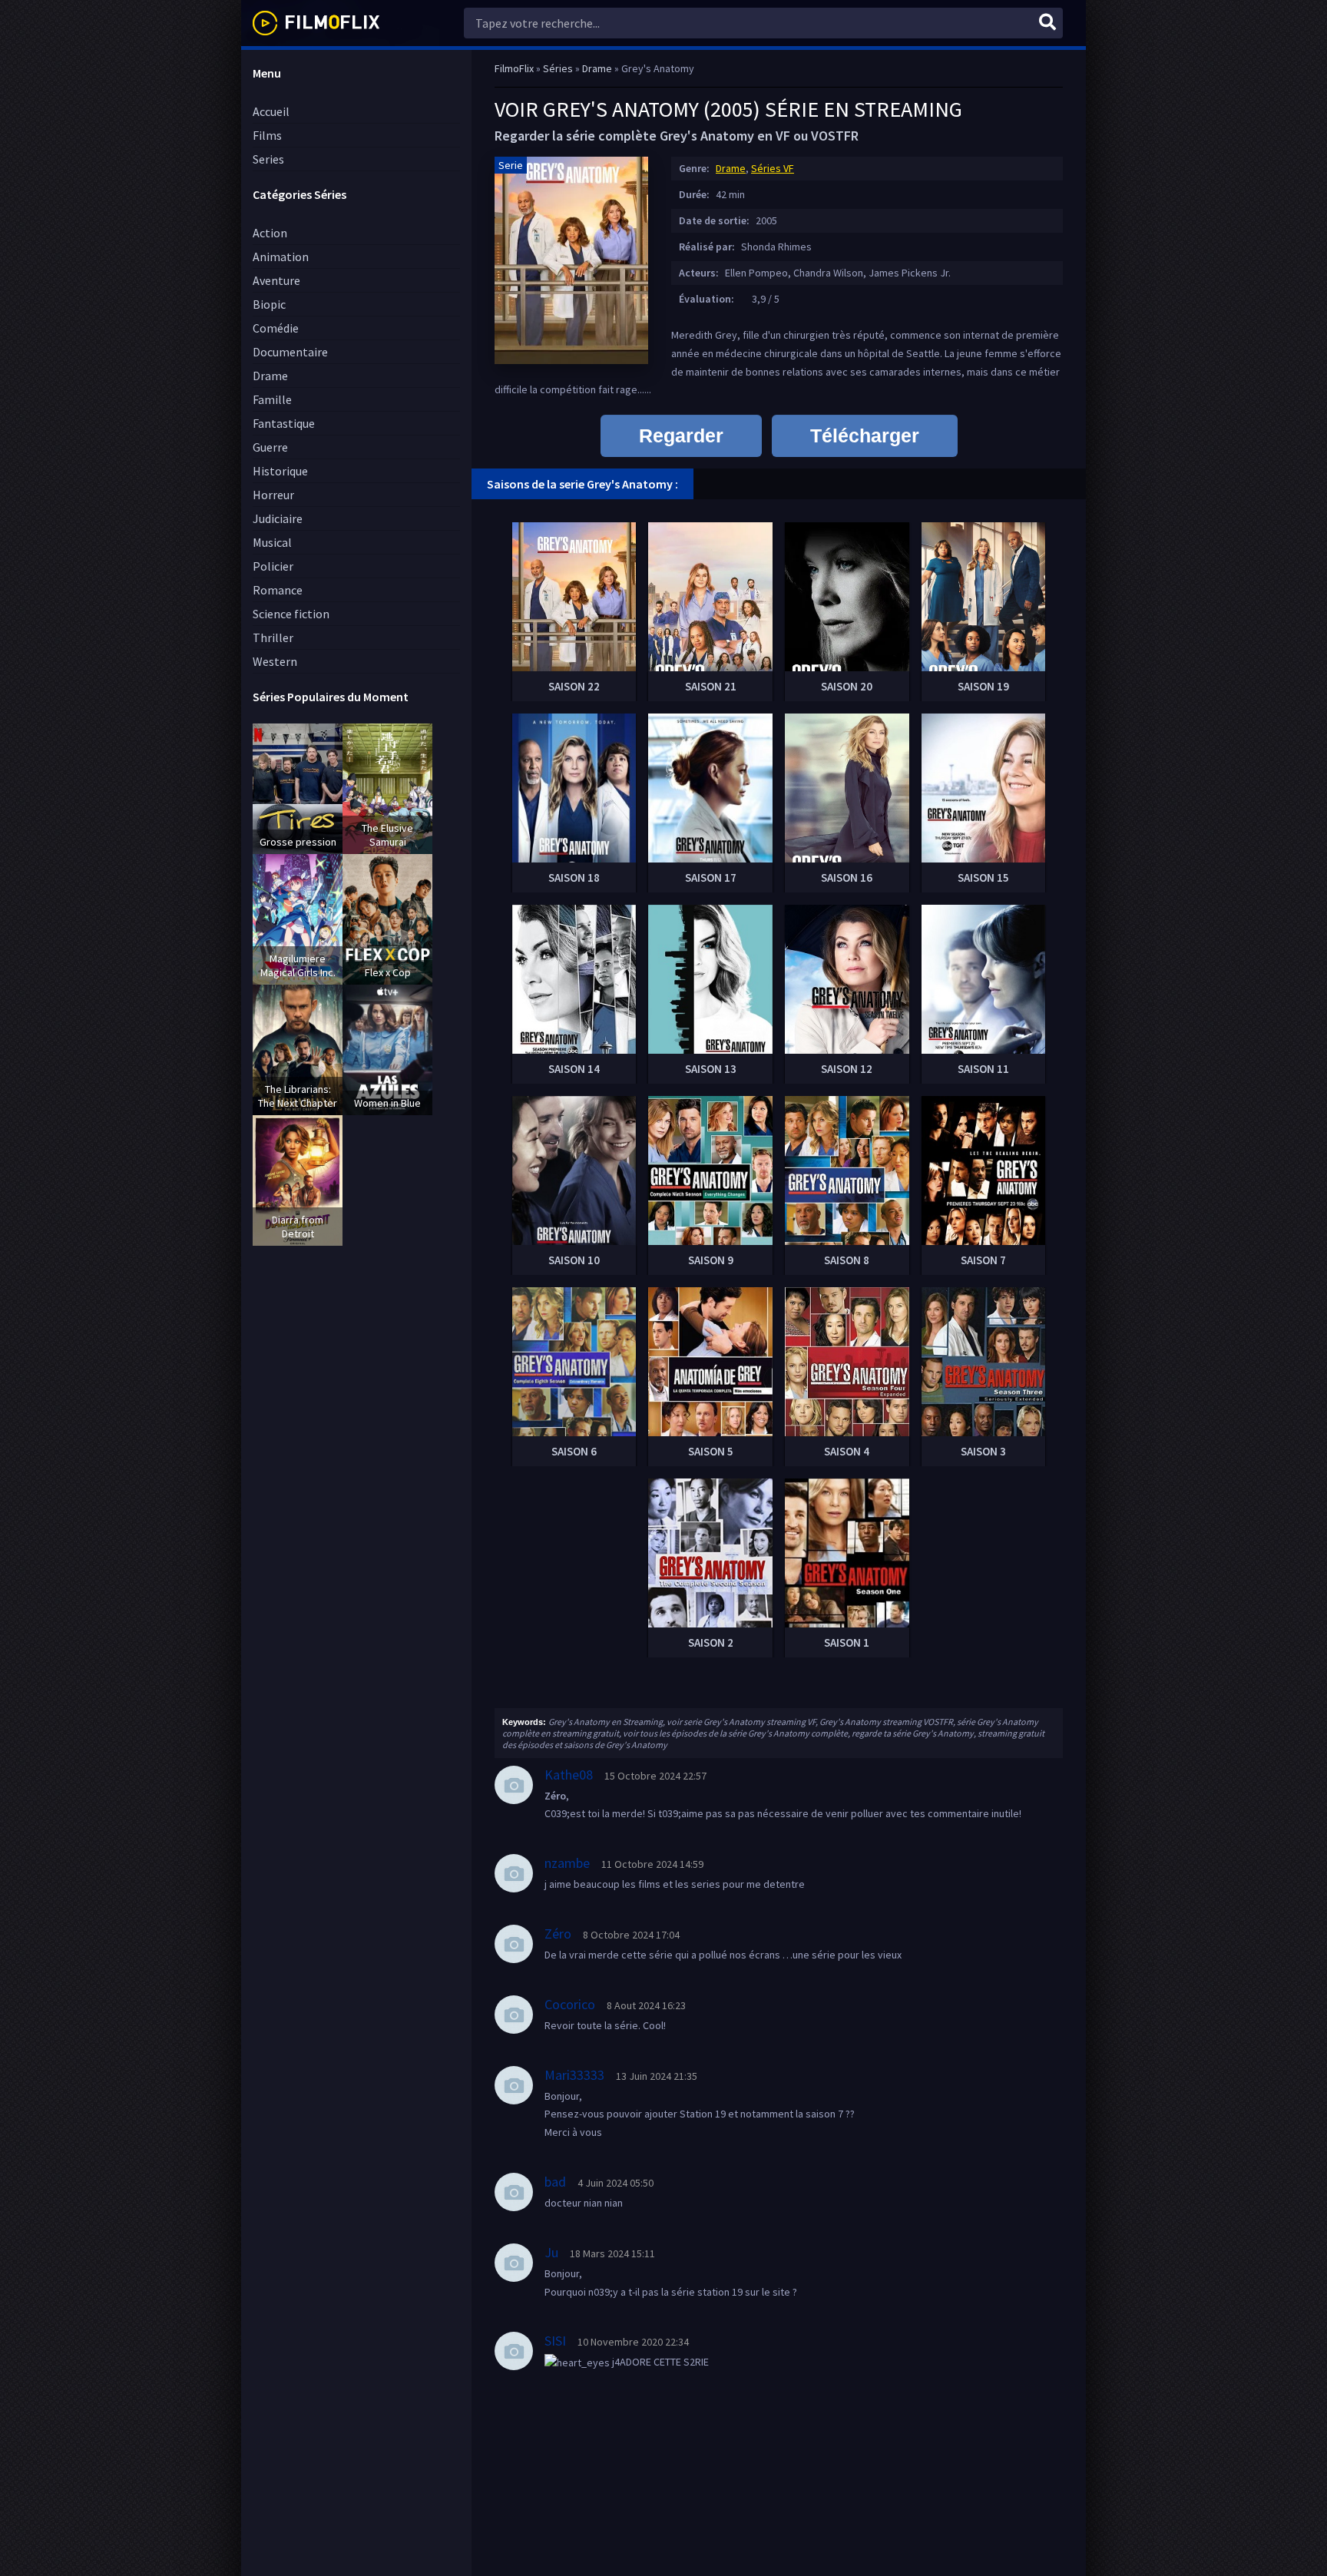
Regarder (681, 435)
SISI (555, 2341)
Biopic (269, 304)
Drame (270, 376)
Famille (272, 399)
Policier (273, 566)
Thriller (273, 637)
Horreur (273, 495)
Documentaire (290, 352)
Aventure (276, 280)
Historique (280, 471)
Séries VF (773, 168)
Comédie (276, 328)
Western (275, 661)
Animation (281, 257)
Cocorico (570, 2004)
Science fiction (291, 614)
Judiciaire (278, 518)
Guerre (270, 447)
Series (268, 159)
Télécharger (865, 435)
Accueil (271, 111)
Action (270, 233)
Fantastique (284, 423)
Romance (278, 590)
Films (267, 135)
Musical (272, 542)
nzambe (567, 1863)
